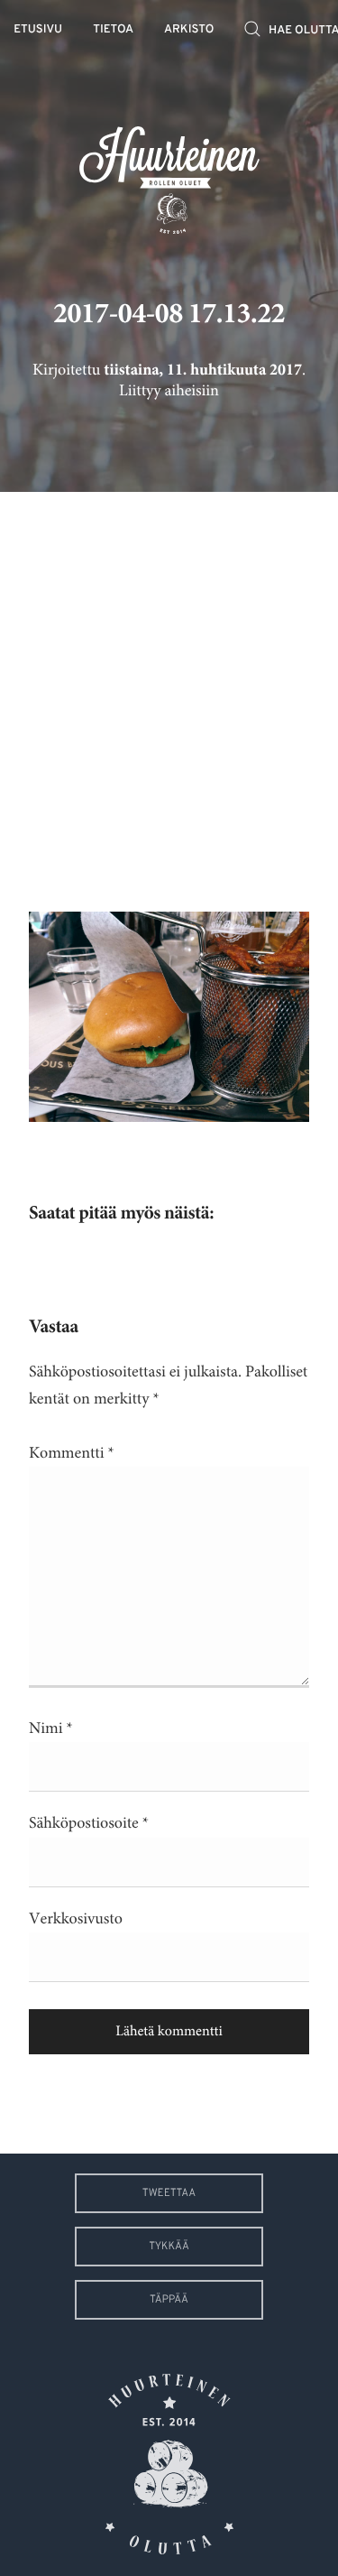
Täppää (169, 2300)
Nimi (51, 1728)
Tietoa (113, 30)
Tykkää (169, 2247)
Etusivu (38, 30)
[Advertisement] (169, 688)
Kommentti (72, 1453)
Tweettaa (169, 2193)
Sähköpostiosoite (89, 1823)
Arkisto (189, 30)
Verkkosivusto (76, 1919)
